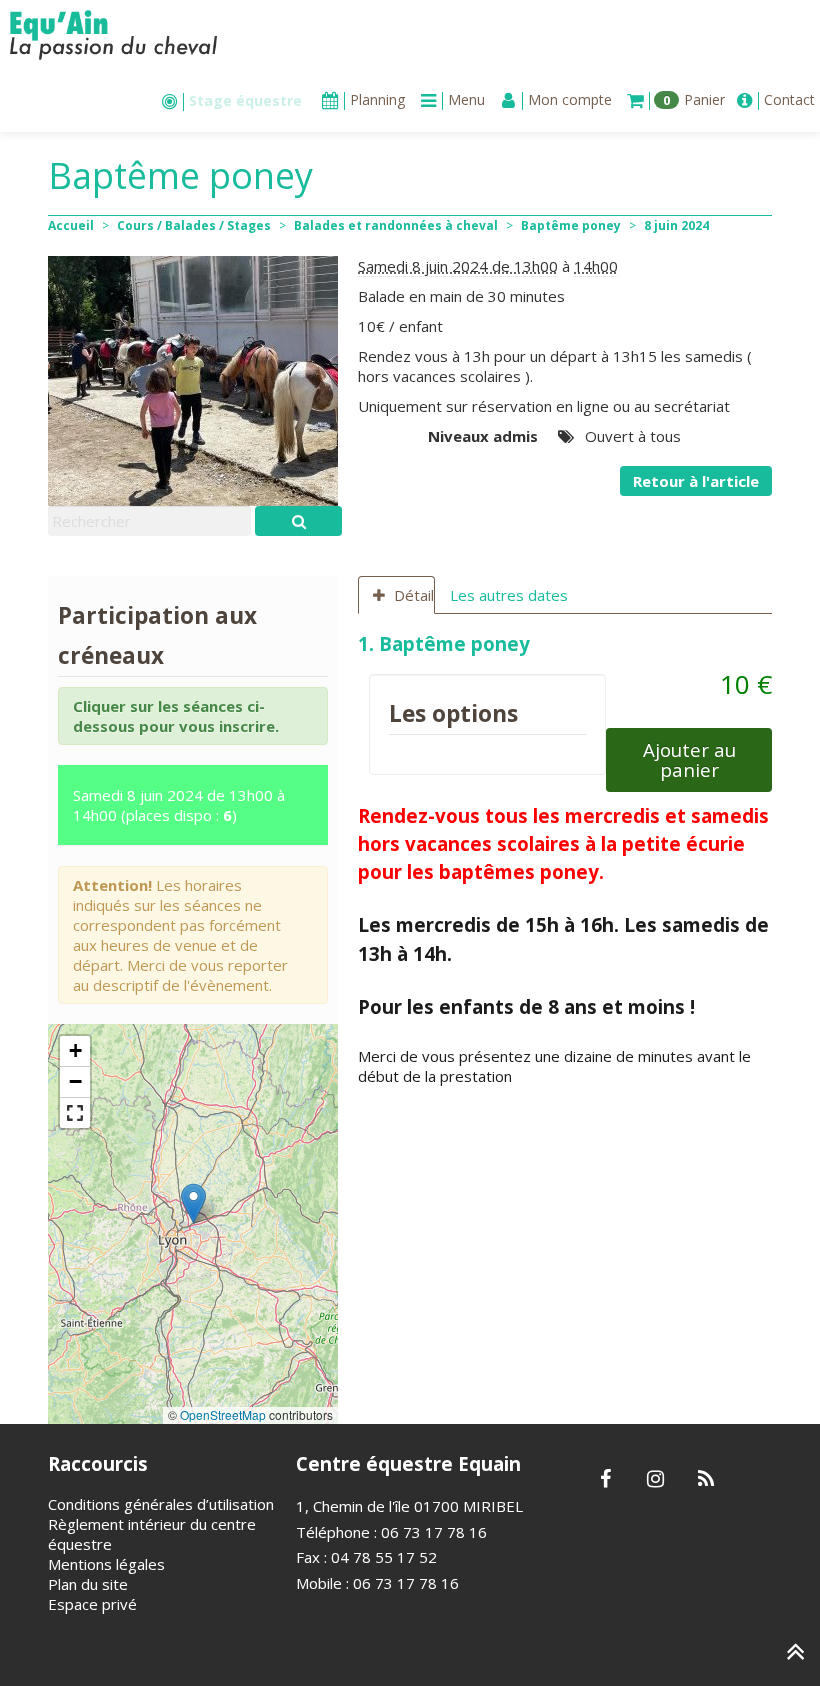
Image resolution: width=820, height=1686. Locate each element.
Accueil (71, 225)
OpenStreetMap (223, 1414)
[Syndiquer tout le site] (705, 1480)
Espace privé (92, 1604)
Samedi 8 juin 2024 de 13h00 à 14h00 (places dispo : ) (179, 805)
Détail (414, 595)
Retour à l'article (696, 481)
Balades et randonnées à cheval (396, 225)
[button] (193, 1203)
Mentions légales (106, 1564)
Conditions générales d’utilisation (161, 1504)
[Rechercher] (298, 521)
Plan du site (88, 1584)
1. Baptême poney (446, 643)
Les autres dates (509, 595)
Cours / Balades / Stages (194, 225)
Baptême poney (571, 225)
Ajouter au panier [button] (689, 759)
